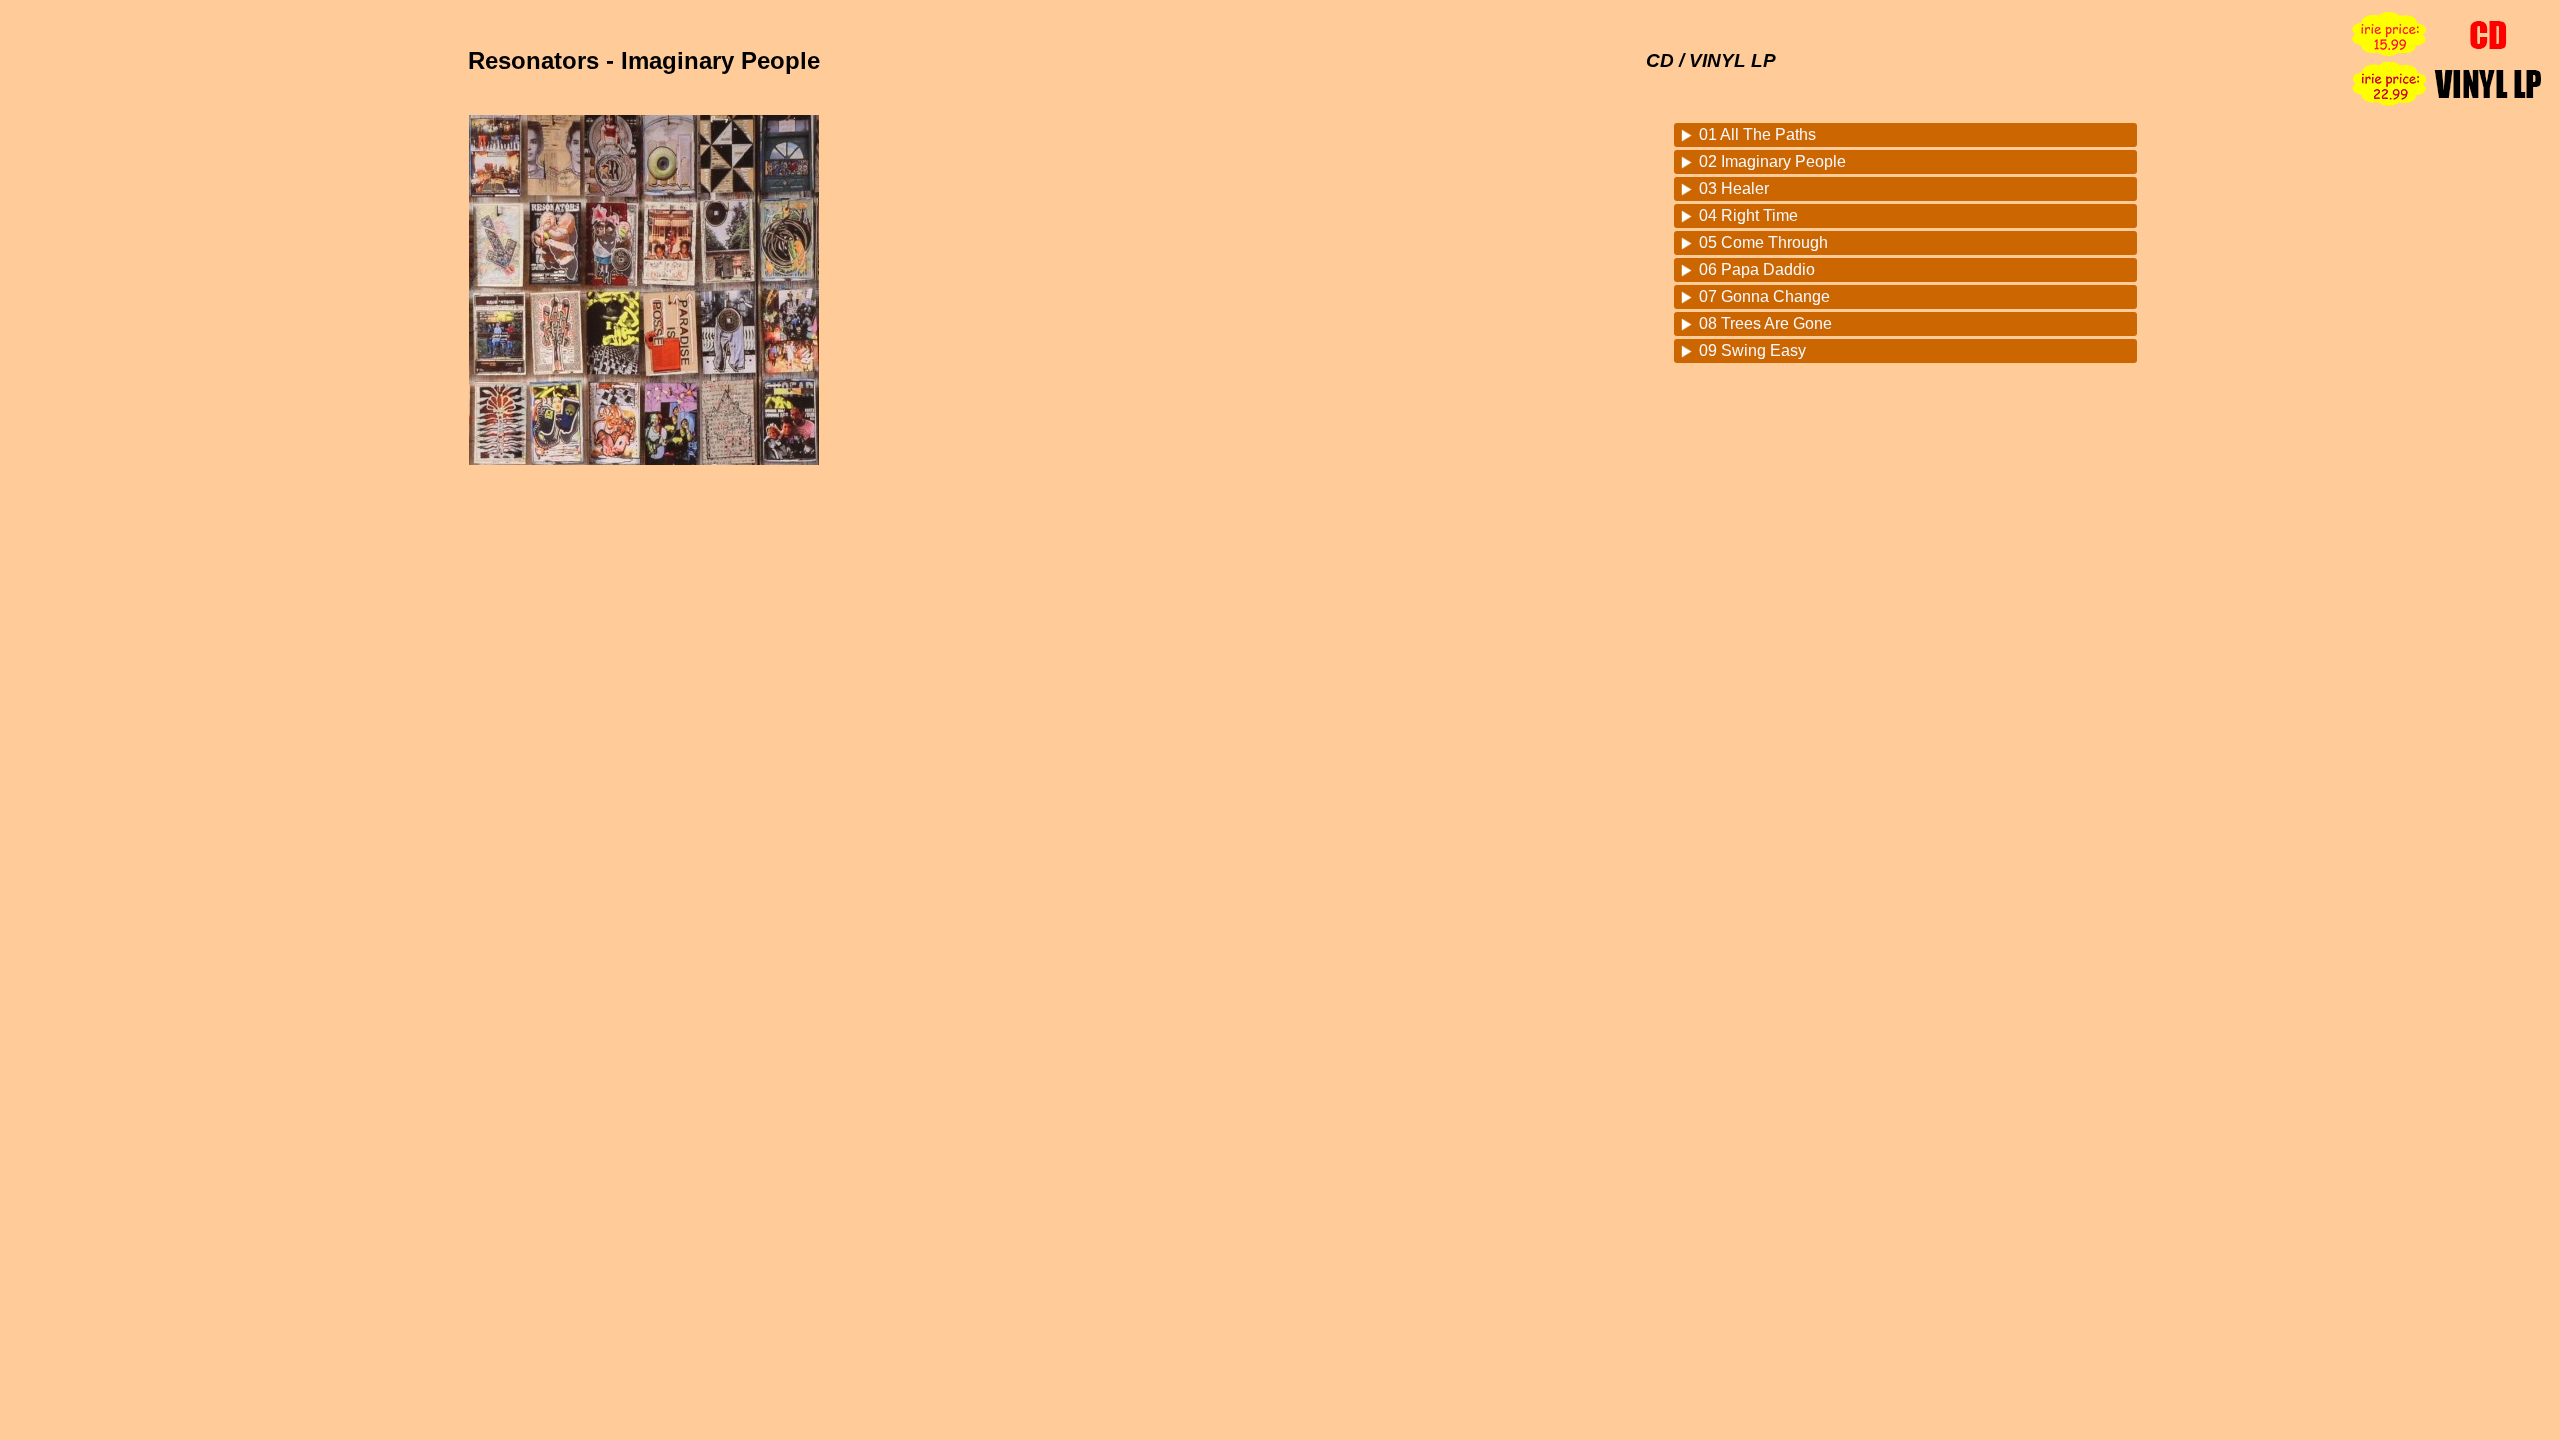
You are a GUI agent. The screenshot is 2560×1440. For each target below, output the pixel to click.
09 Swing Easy (1752, 350)
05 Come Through (1763, 242)
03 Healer (1734, 188)
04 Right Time (1748, 215)
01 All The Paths (1757, 134)
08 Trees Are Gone (1765, 323)
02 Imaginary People (1772, 161)
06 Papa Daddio (1757, 269)
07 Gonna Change (1764, 296)
